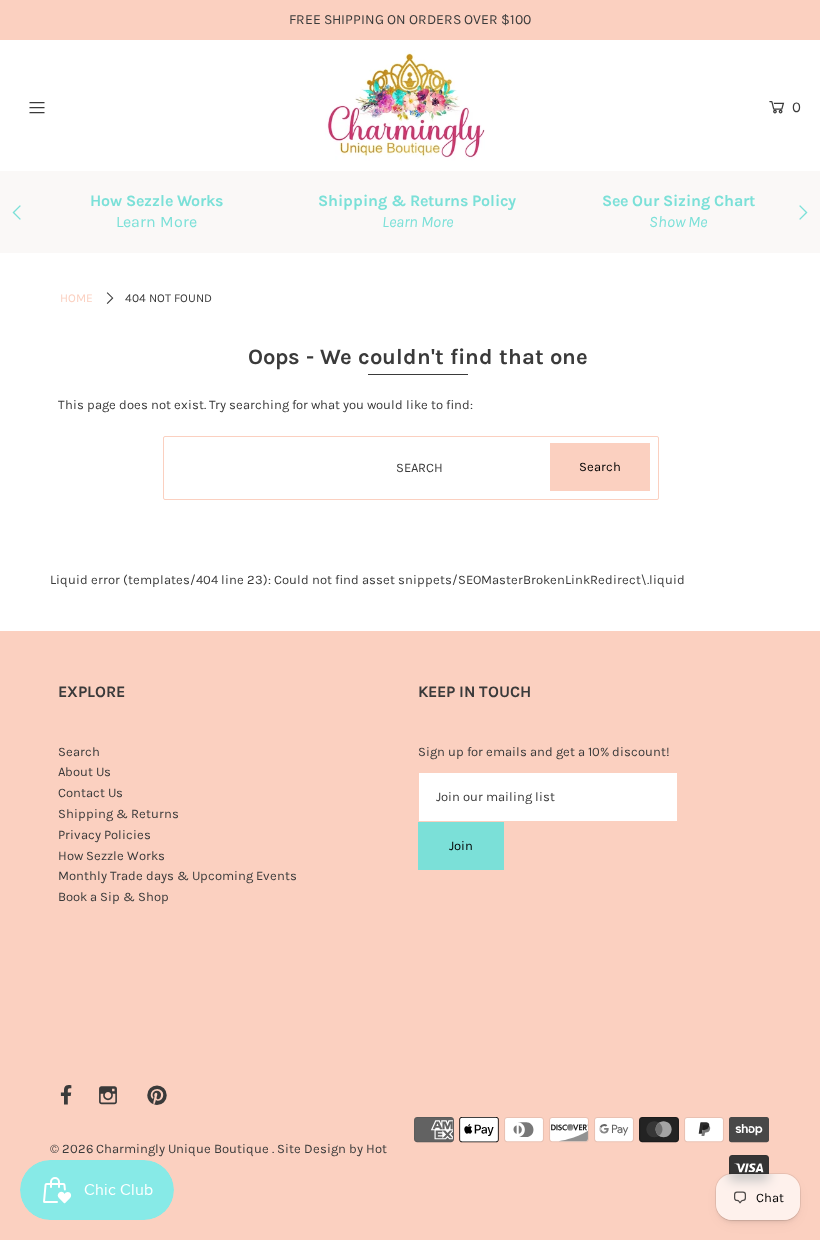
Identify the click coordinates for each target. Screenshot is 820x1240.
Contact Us (90, 792)
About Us (84, 771)
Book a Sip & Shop (113, 896)
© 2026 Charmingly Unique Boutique (159, 1148)
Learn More (156, 221)
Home (76, 298)
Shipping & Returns (118, 813)
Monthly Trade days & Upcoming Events (177, 875)
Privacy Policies (104, 834)
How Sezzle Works (111, 855)
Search (79, 751)
